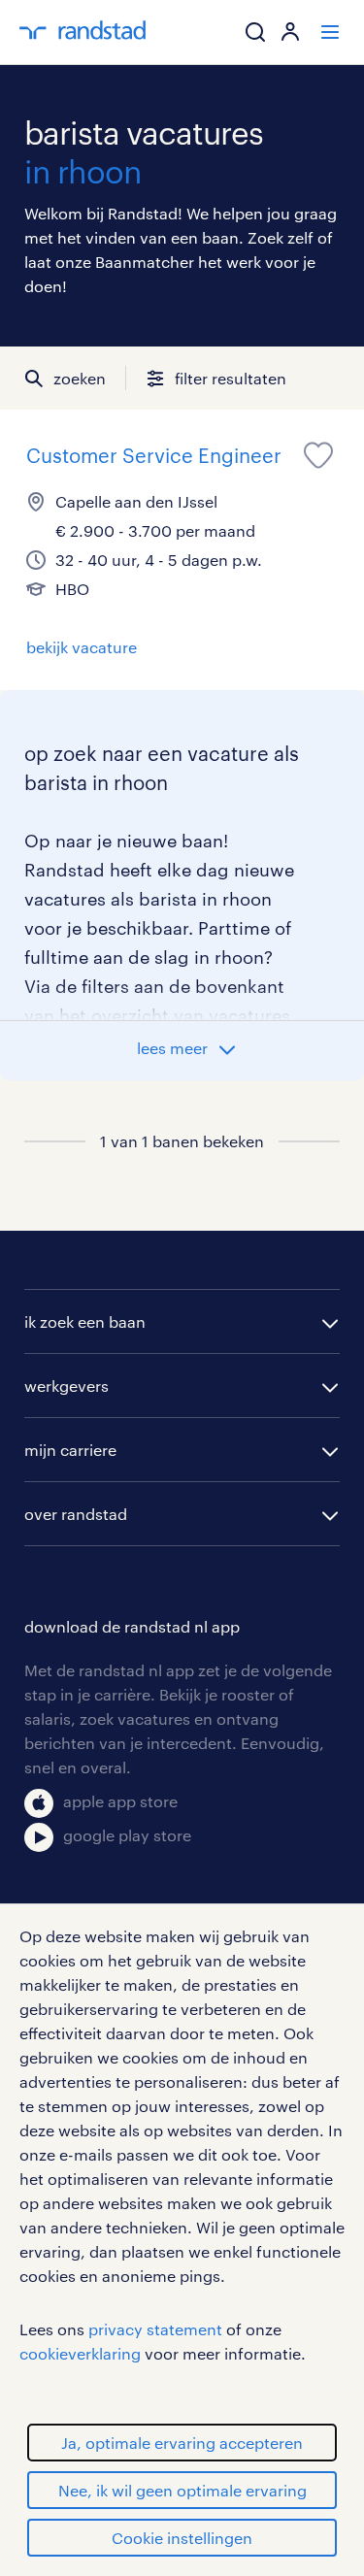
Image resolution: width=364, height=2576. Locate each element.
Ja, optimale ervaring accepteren (182, 2443)
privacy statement (155, 2329)
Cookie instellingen (182, 2538)
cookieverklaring (80, 2353)
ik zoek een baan (85, 1321)
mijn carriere (70, 1450)
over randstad (76, 1514)
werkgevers (66, 1386)
